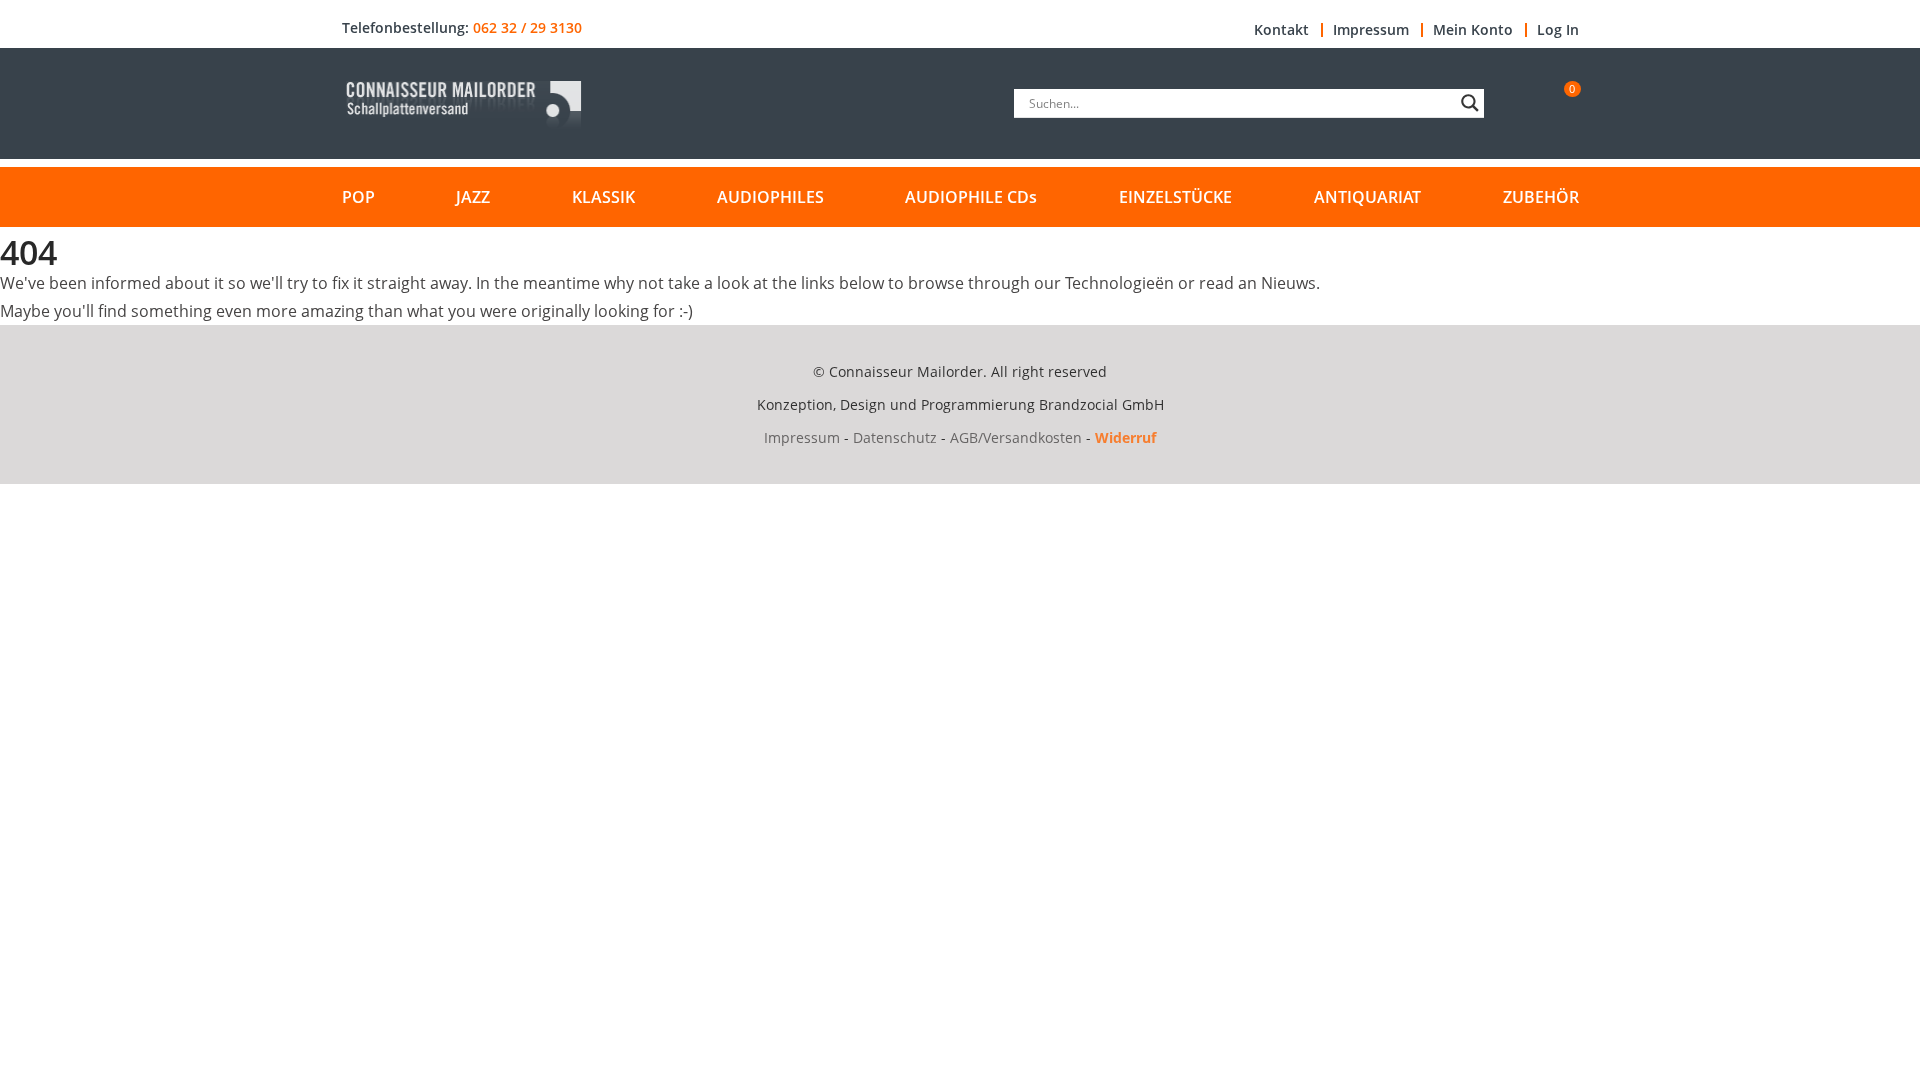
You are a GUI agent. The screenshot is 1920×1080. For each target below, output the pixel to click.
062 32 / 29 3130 (527, 28)
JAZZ (473, 197)
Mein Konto (1473, 30)
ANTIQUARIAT (1367, 197)
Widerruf (1125, 437)
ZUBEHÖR (1541, 197)
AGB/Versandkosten (1016, 437)
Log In (1558, 30)
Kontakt (1281, 30)
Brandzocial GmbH (1101, 404)
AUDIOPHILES (770, 197)
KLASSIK (603, 197)
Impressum (1371, 30)
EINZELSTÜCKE (1175, 197)
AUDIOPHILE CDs (971, 197)
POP (358, 197)
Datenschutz (895, 437)
